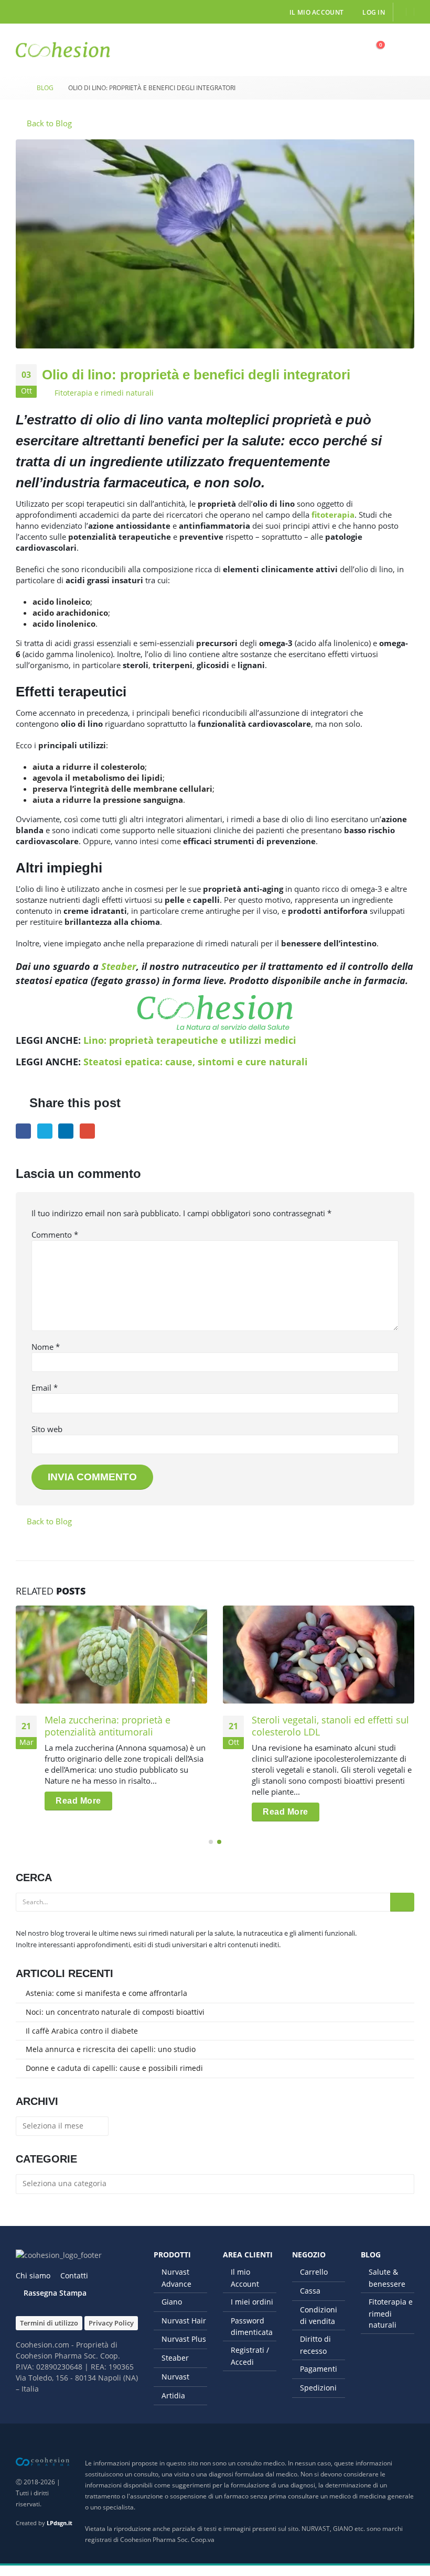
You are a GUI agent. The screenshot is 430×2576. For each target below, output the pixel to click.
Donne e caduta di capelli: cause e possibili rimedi (114, 2068)
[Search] (402, 1902)
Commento (55, 1235)
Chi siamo (33, 2275)
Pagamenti (319, 2369)
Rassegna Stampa (55, 2293)
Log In (374, 12)
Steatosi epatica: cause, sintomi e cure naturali (196, 1062)
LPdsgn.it (60, 2523)
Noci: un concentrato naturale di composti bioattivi (115, 2012)
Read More (78, 1801)
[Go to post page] (111, 1655)
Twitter (45, 1131)
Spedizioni (318, 2388)
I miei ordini (252, 2302)
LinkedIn (66, 1131)
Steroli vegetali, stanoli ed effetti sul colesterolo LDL (330, 1726)
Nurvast (175, 2377)
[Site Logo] (63, 50)
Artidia (173, 2395)
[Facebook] (24, 12)
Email (87, 1131)
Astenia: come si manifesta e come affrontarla (106, 1993)
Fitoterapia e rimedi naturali (104, 393)
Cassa (310, 2291)
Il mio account (316, 12)
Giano (172, 2302)
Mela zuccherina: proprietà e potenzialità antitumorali (107, 1726)
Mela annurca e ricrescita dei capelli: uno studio (111, 2049)
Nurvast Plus (184, 2339)
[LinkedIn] (41, 12)
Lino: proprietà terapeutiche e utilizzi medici (190, 1040)
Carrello (314, 2272)
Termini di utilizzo (49, 2323)
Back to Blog (48, 123)
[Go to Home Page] (19, 88)
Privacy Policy (111, 2323)
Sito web (47, 1429)
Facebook (23, 1131)
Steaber (119, 966)
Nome (46, 1347)
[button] (351, 50)
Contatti (74, 2275)
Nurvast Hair (184, 2321)
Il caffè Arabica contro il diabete (82, 2031)
